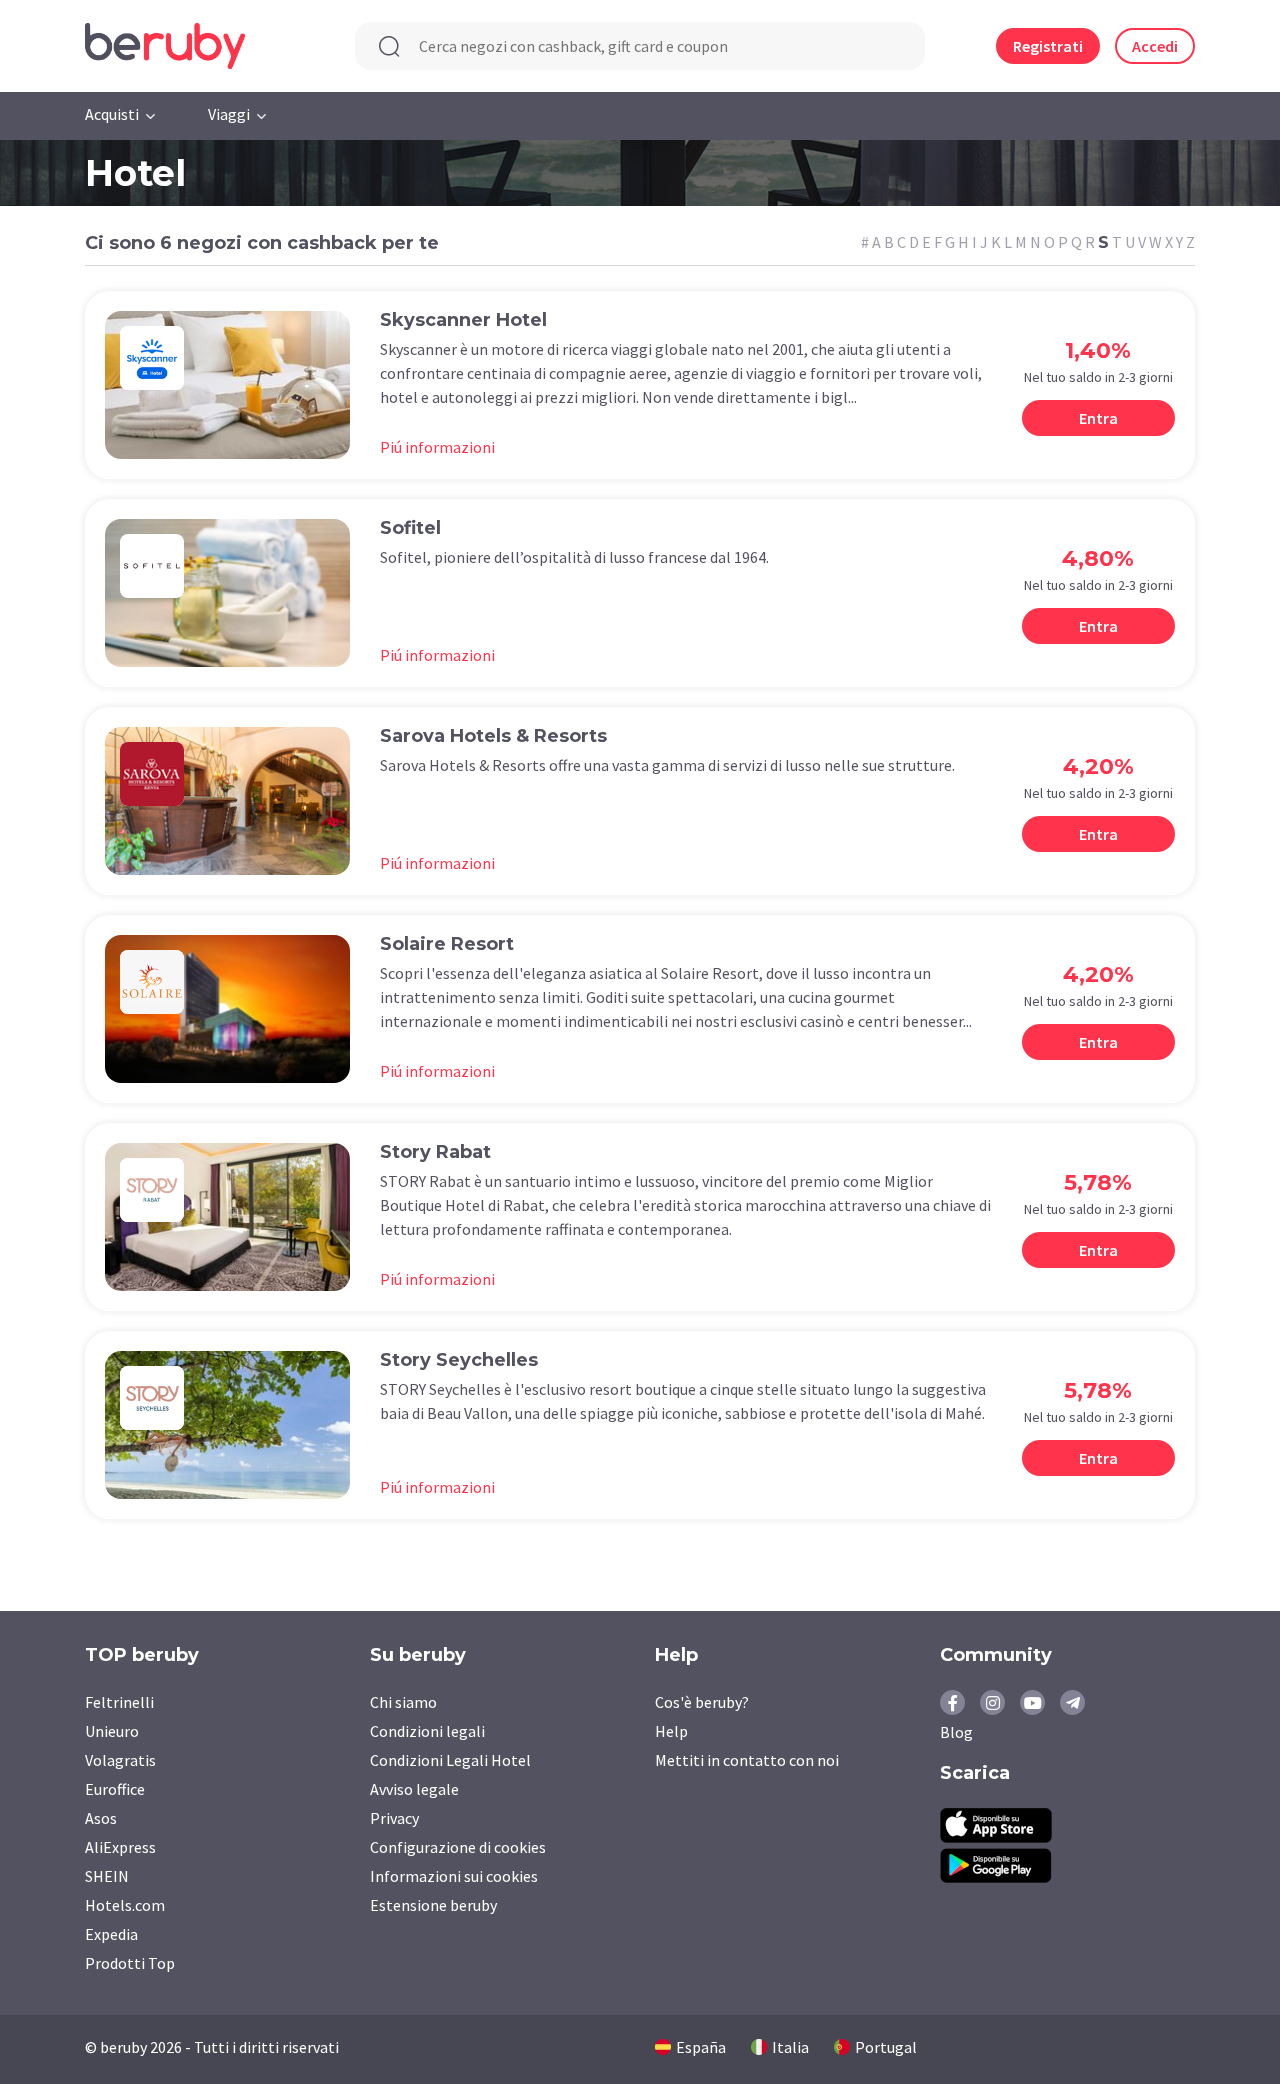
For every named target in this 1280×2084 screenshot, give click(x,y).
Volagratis (120, 1760)
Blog (956, 1732)
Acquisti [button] (112, 114)
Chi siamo (403, 1702)
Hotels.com (125, 1905)
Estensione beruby (433, 1905)
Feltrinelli (119, 1702)
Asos (101, 1818)
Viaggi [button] (229, 114)
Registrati (1048, 46)
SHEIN (107, 1876)
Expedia (111, 1934)
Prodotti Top (130, 1963)
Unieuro (112, 1731)
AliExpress (120, 1847)
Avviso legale (414, 1789)
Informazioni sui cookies (454, 1876)
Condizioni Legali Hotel (450, 1760)
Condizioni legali (427, 1731)
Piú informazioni (437, 447)
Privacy (394, 1818)
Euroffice (115, 1789)
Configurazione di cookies (458, 1847)
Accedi (1155, 46)
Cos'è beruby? (702, 1702)
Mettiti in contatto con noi (747, 1760)
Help (671, 1731)
